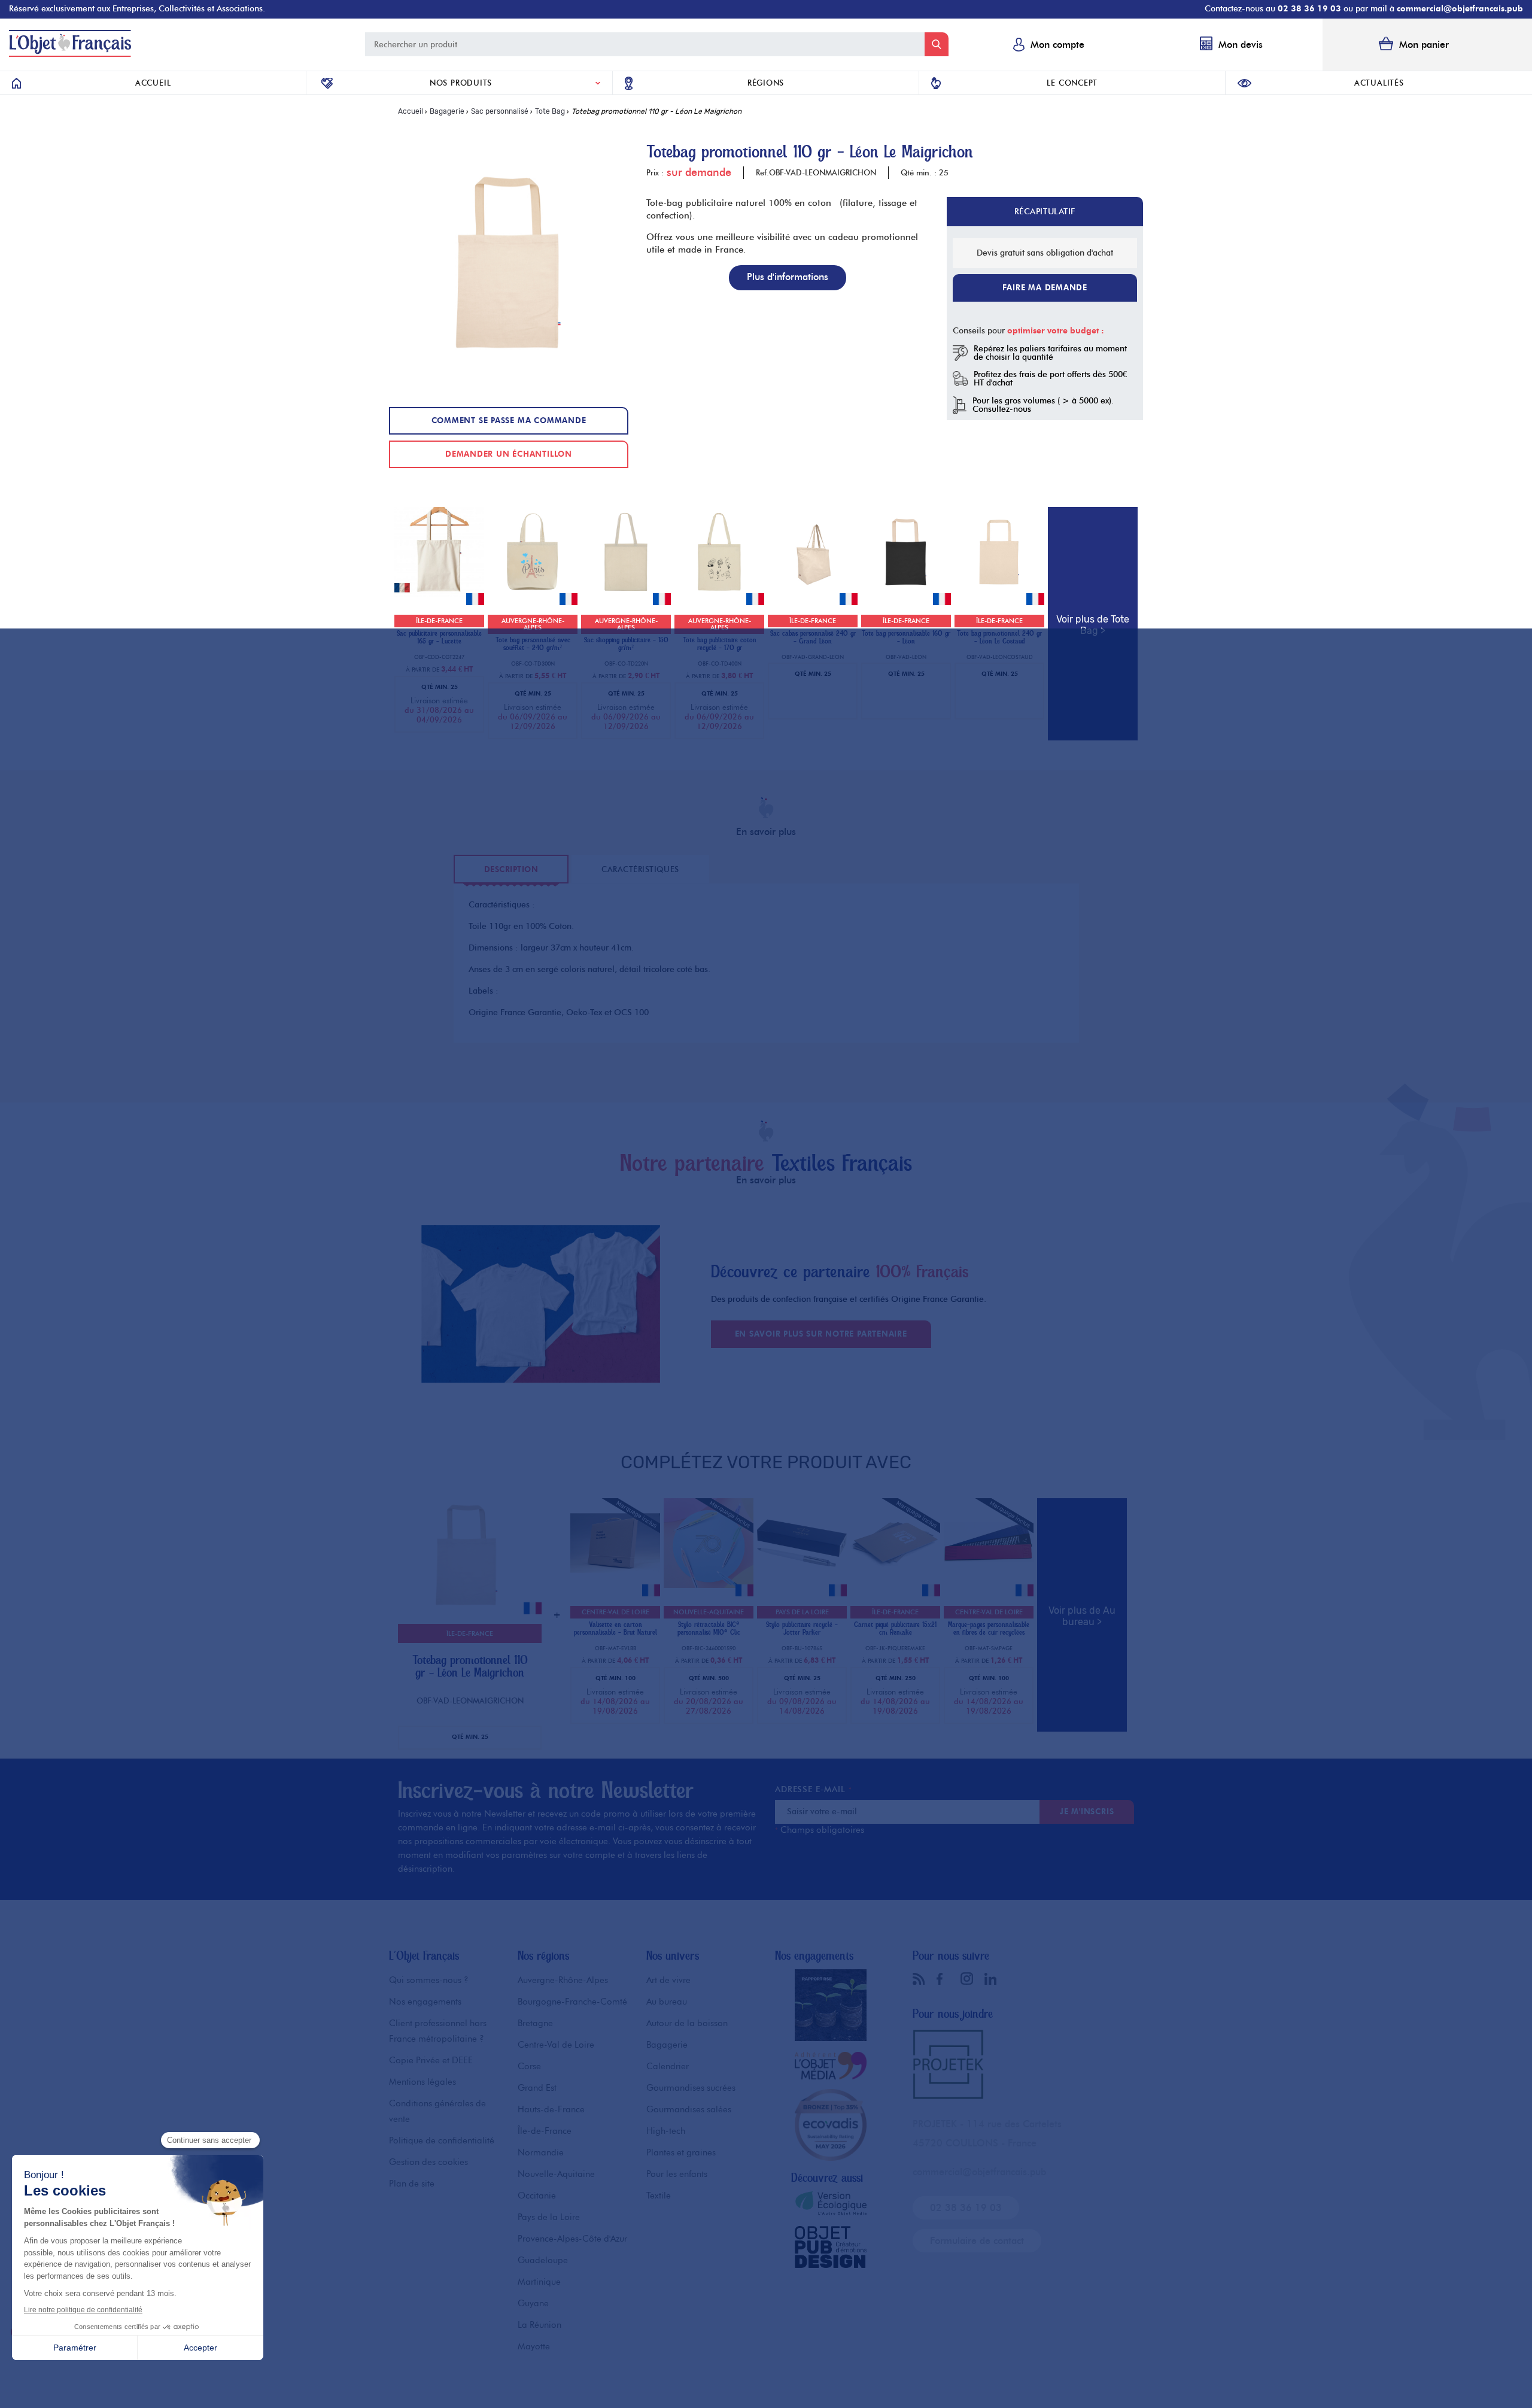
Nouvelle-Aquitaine (556, 2174)
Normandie (541, 2152)
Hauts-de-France (551, 2109)
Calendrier (668, 2066)
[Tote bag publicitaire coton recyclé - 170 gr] (719, 593)
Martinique (539, 2282)
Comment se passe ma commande (509, 420)
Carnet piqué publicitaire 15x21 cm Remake (895, 1629)
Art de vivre (668, 1980)
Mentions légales (422, 2082)
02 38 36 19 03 (1309, 9)
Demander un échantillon (509, 454)
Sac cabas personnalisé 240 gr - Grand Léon (813, 637)
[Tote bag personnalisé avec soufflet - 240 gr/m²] (533, 593)
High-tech (666, 2131)
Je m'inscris (1087, 1811)
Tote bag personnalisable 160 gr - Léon (906, 637)
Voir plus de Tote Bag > (1093, 625)
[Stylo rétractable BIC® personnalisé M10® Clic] (709, 1585)
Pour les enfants (677, 2174)
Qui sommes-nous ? (429, 1980)
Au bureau (667, 2002)
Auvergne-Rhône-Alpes (563, 1980)
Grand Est (537, 2088)
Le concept (1072, 83)
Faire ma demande (1045, 287)
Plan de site (412, 2184)
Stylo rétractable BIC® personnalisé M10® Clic (709, 1629)
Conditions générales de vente (437, 2111)
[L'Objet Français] (70, 54)
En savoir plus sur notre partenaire (821, 1334)
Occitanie (537, 2196)
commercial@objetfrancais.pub (1460, 9)
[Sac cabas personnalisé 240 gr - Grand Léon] (813, 593)
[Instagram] (969, 1978)
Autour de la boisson (687, 2023)
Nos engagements (425, 2002)
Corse (529, 2066)
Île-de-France (545, 2131)
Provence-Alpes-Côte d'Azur (572, 2239)
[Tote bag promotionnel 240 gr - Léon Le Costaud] (999, 593)
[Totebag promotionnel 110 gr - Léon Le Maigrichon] (467, 1621)
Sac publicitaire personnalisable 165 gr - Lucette (439, 637)
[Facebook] (946, 1979)
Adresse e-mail (813, 1789)
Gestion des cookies (428, 2162)
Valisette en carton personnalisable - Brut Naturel (615, 1629)
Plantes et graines (681, 2152)
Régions (766, 83)
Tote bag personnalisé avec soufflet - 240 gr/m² (533, 644)
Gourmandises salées (689, 2109)
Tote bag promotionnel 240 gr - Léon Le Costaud (999, 637)
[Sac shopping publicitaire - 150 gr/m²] (626, 593)
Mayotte (534, 2346)
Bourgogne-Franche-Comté (572, 2002)
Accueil (153, 83)
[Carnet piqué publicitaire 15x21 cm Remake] (895, 1585)
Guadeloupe (543, 2260)
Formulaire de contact (977, 2241)
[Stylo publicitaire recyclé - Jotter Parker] (802, 1585)
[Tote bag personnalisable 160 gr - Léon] (906, 593)
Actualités (1379, 83)
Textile (659, 2196)
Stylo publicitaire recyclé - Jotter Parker (802, 1629)
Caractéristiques (640, 869)
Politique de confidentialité (442, 2140)
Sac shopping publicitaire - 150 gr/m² (626, 644)
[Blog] (922, 1979)
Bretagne (535, 2023)
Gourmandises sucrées (691, 2088)
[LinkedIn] (993, 1979)
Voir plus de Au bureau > (1082, 1616)
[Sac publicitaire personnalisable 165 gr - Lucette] (439, 593)
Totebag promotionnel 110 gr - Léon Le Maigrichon (470, 1666)
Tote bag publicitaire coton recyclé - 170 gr (720, 644)
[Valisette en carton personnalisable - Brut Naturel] (615, 1585)
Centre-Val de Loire (556, 2045)
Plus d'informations (788, 277)
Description (511, 869)
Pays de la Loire (549, 2217)
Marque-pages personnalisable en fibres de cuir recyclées (989, 1629)
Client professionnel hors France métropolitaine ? (438, 2031)
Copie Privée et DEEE (431, 2060)
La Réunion (539, 2325)
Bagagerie (667, 2045)
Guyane (533, 2303)
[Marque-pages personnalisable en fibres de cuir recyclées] (989, 1585)
